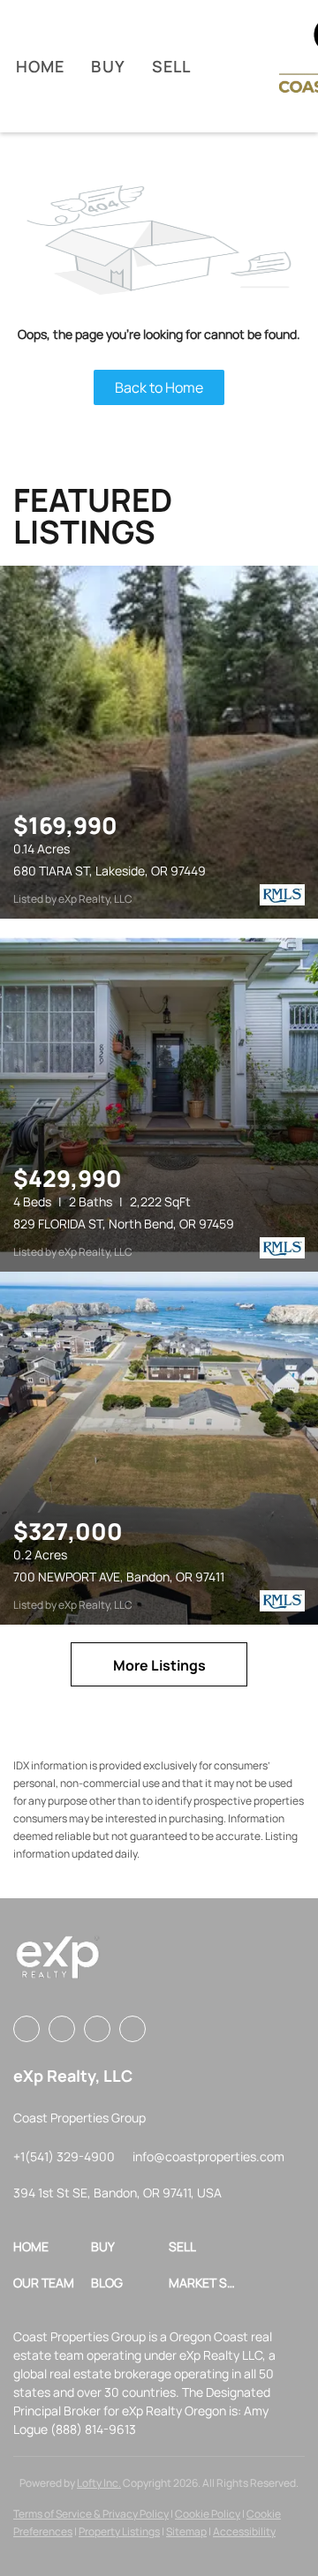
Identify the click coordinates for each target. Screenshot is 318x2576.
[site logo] (57, 1964)
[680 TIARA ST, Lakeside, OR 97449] (159, 742)
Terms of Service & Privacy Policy (91, 2514)
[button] (52, 2246)
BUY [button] (108, 66)
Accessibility (244, 2531)
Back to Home (159, 387)
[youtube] (97, 2029)
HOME (40, 66)
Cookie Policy (208, 2514)
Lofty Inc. (99, 2483)
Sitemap (186, 2531)
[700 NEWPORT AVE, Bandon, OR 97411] (159, 1448)
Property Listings (119, 2531)
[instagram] (62, 2029)
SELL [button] (171, 66)
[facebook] (26, 2029)
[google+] (132, 2029)
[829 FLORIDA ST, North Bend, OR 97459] (159, 1095)
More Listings (159, 1665)
